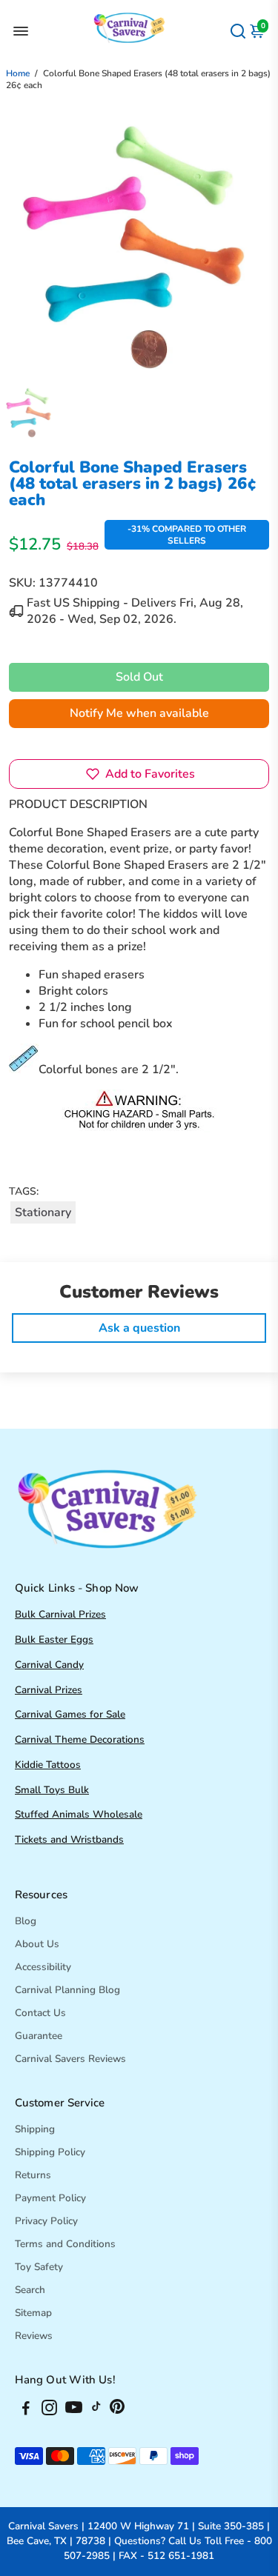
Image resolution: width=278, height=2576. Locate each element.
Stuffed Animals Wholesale (79, 1814)
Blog (26, 1921)
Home (18, 73)
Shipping (35, 2129)
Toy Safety (39, 2267)
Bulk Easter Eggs (54, 1639)
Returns (33, 2175)
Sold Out (139, 677)
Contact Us (40, 2013)
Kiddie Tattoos (48, 1765)
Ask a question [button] (139, 1328)
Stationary (43, 1212)
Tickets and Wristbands (69, 1839)
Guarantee (39, 2036)
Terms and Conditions (65, 2244)
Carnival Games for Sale (70, 1714)
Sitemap (33, 2313)
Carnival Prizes (49, 1690)
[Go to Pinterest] (117, 2410)
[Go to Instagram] (49, 2410)
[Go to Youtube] (74, 2410)
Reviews (34, 2336)
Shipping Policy (50, 2152)
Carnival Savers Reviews (70, 2059)
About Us (37, 1944)
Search (30, 2290)
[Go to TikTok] (96, 2410)
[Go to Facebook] (26, 2410)
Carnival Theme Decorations (80, 1739)
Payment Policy (50, 2198)
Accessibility (43, 1967)
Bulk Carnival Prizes (60, 1614)
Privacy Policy (46, 2221)
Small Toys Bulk (52, 1790)
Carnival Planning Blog (67, 1990)
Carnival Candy (49, 1665)
